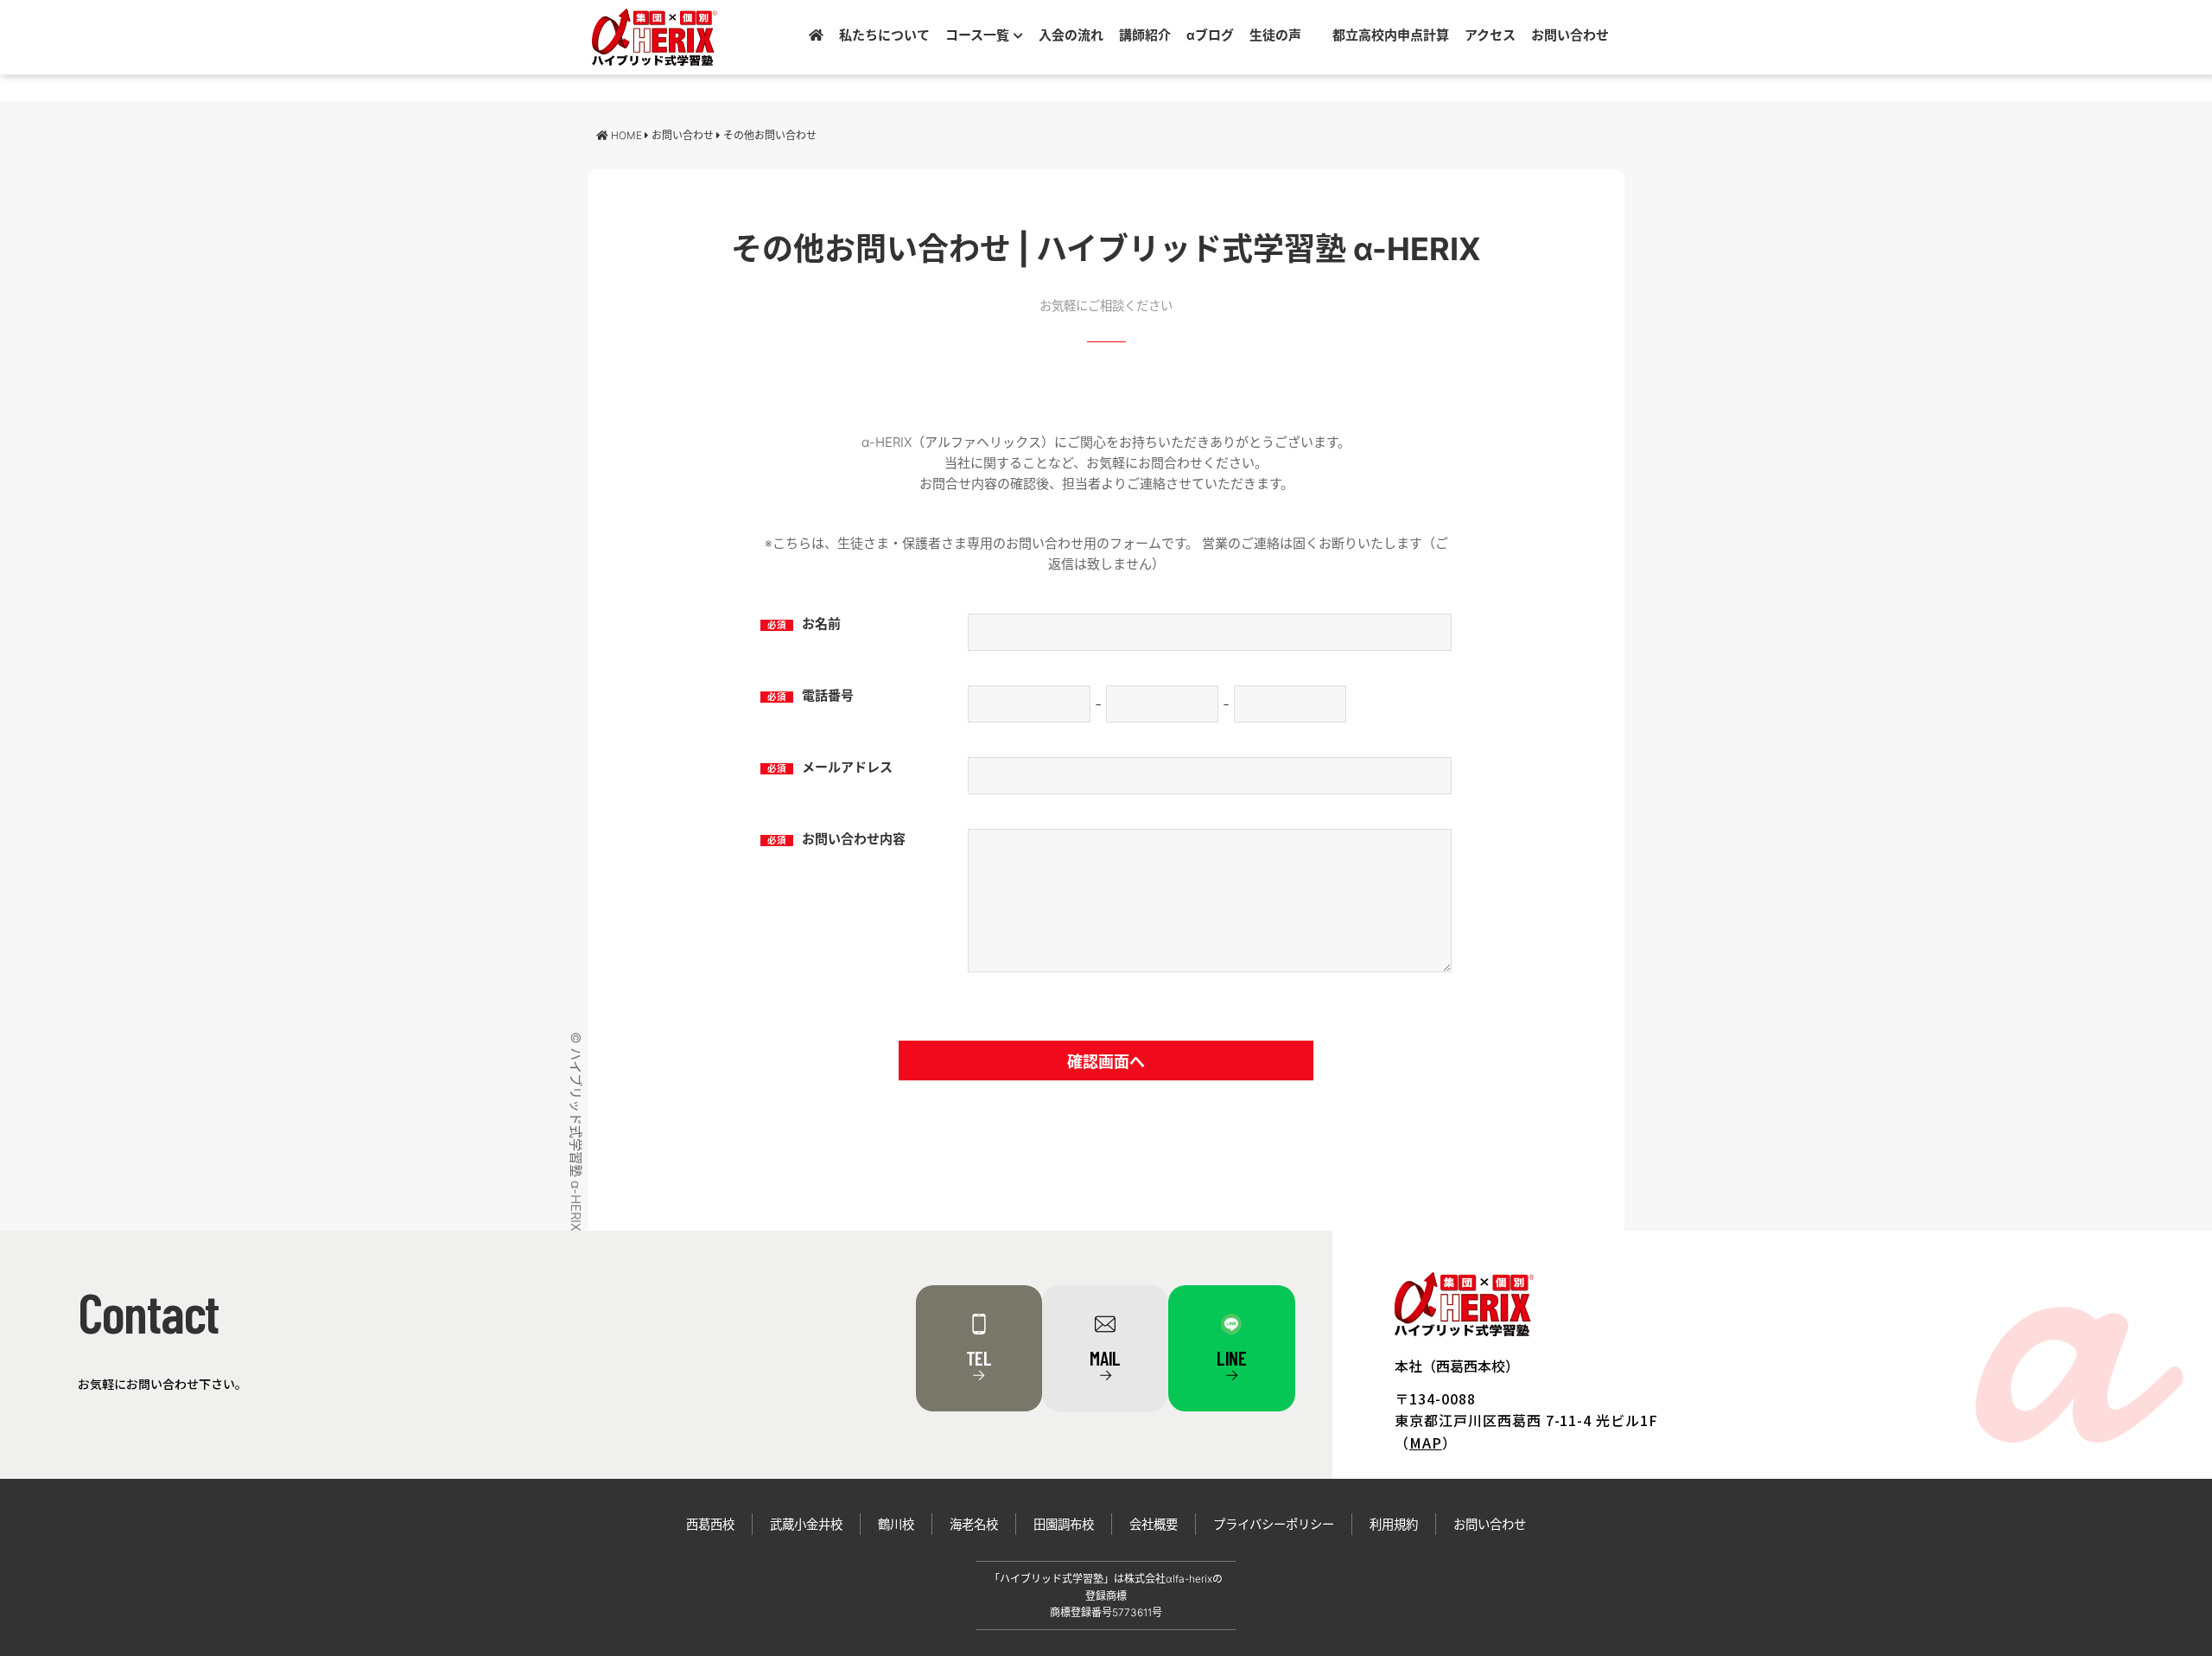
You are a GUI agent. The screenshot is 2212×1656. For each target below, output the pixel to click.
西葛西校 (710, 1524)
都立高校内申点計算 (1391, 35)
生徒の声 (1275, 35)
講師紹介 (1145, 35)
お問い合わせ (1570, 35)
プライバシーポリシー (1274, 1524)
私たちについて (884, 35)
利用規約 (1394, 1524)
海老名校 (974, 1524)
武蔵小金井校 (806, 1524)
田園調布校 (1064, 1524)
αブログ (1210, 35)
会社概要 (1154, 1524)
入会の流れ (1071, 35)
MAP (1426, 1443)
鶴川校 (896, 1524)
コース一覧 (977, 35)
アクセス (1490, 35)
